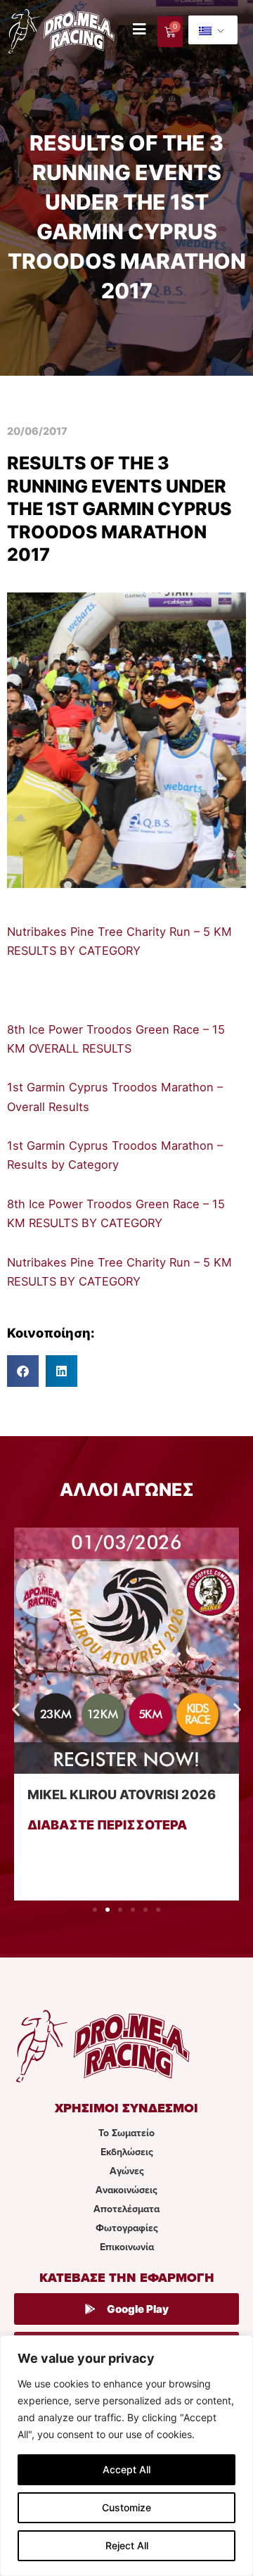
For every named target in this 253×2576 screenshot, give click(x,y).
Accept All (126, 2469)
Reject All (127, 2545)
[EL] (213, 30)
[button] (23, 1371)
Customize (126, 2507)
